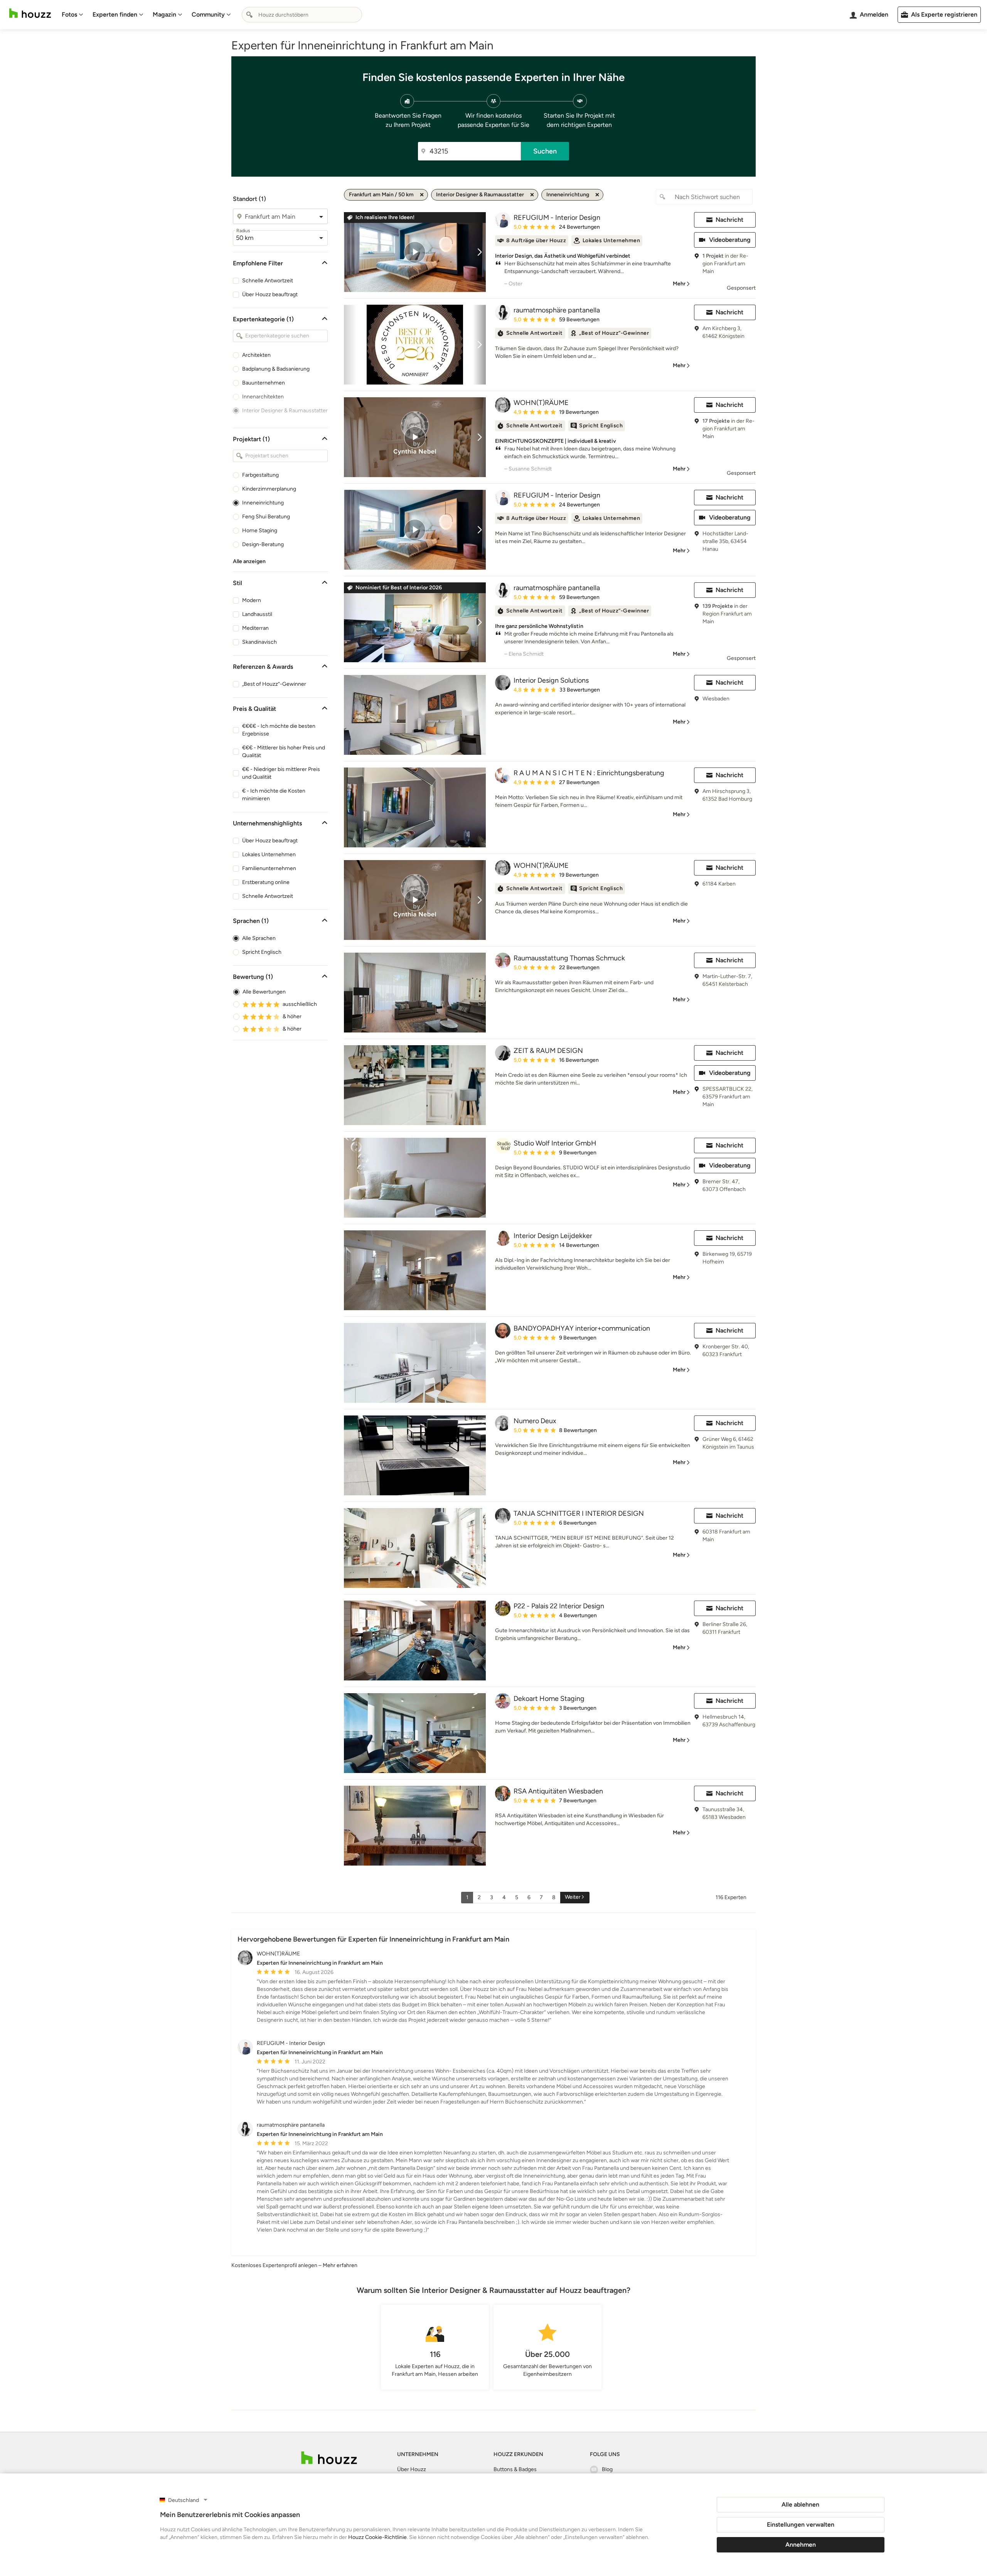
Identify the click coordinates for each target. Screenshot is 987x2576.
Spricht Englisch (262, 952)
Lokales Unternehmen (269, 854)
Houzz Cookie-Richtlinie (377, 2537)
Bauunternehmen (264, 383)
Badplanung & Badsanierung (276, 369)
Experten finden (115, 14)
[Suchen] (249, 15)
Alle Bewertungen (264, 992)
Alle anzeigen (249, 561)
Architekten (256, 355)
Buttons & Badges (515, 2469)
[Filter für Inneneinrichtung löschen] (597, 195)
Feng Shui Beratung (266, 517)
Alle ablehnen (800, 2504)
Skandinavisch (259, 642)
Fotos (69, 14)
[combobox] (302, 15)
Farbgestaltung (260, 475)
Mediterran (255, 628)
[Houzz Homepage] (30, 13)
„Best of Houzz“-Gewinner (274, 684)
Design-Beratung (263, 544)
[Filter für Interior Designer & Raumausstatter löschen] (532, 195)
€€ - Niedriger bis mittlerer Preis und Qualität (281, 773)
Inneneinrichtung (263, 503)
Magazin (164, 14)
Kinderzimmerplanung (269, 489)
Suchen (545, 151)
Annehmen (801, 2545)
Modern (252, 600)
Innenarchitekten (263, 397)
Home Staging (260, 531)
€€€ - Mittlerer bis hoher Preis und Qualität (284, 752)
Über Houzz (412, 2469)
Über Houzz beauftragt (270, 294)
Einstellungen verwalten (801, 2525)
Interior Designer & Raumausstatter (285, 411)
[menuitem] (72, 15)
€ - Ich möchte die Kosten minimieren (274, 795)
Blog (607, 2469)
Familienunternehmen (269, 868)
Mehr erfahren (340, 2265)
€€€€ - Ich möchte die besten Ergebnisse (279, 730)
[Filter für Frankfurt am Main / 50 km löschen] (422, 195)
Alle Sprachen (259, 938)
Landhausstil (257, 614)
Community (208, 14)
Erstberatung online (266, 882)
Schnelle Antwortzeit (268, 281)
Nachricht (729, 220)
